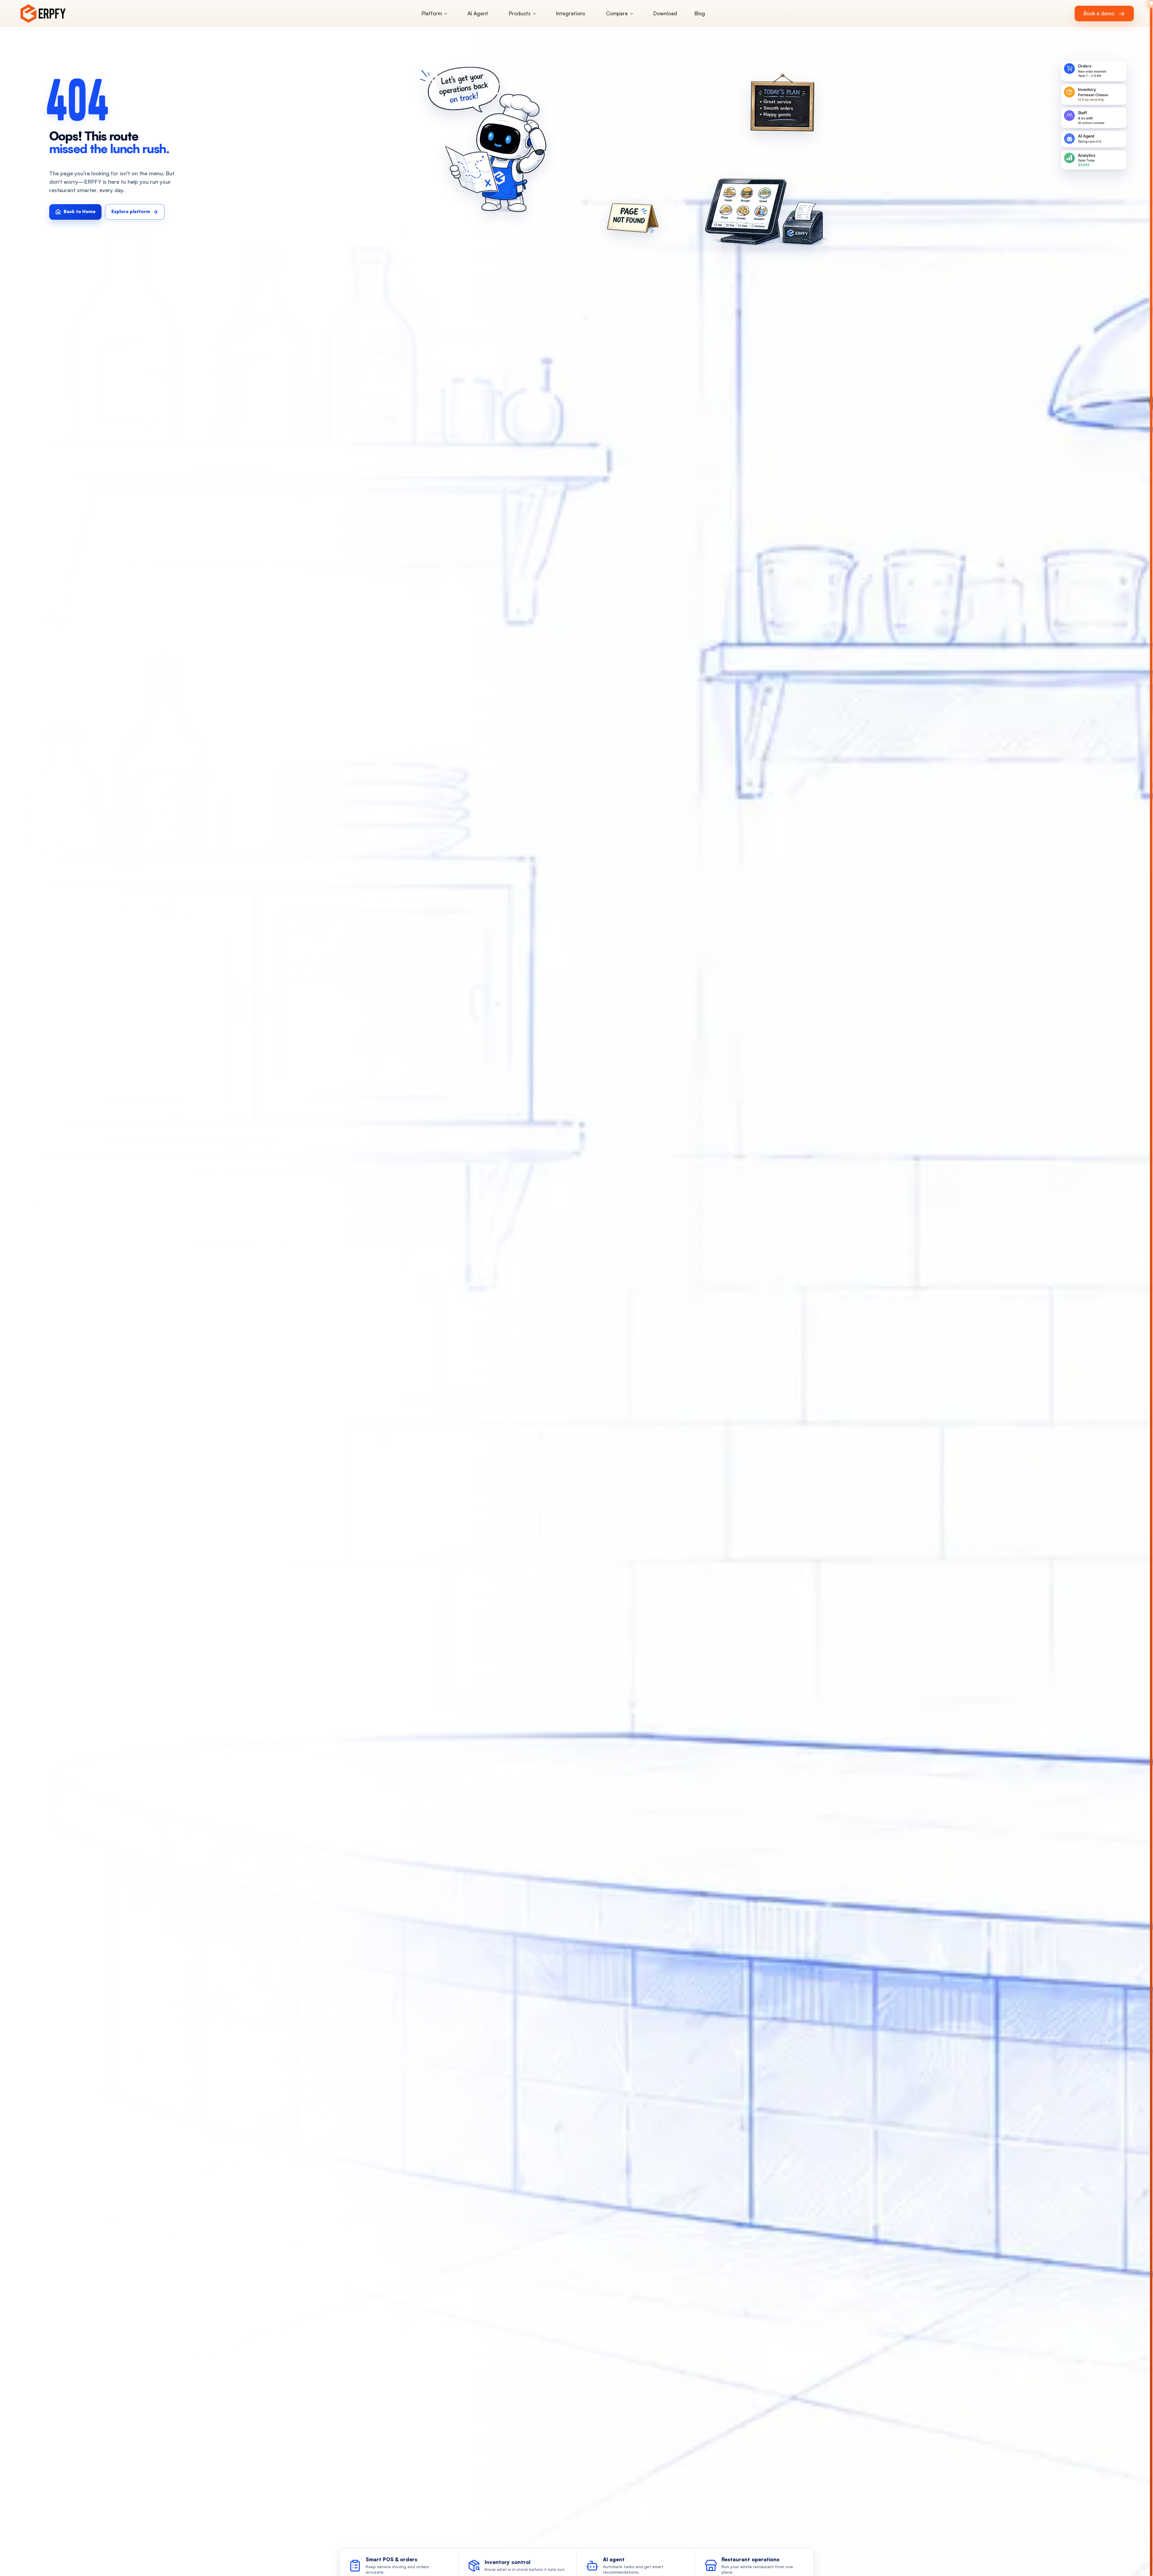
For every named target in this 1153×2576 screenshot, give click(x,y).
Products (520, 13)
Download (665, 13)
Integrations (571, 13)
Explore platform (131, 211)
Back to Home (80, 211)
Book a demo (1104, 13)
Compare (617, 13)
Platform (432, 13)
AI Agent (478, 13)
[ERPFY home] (51, 14)
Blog (700, 13)
